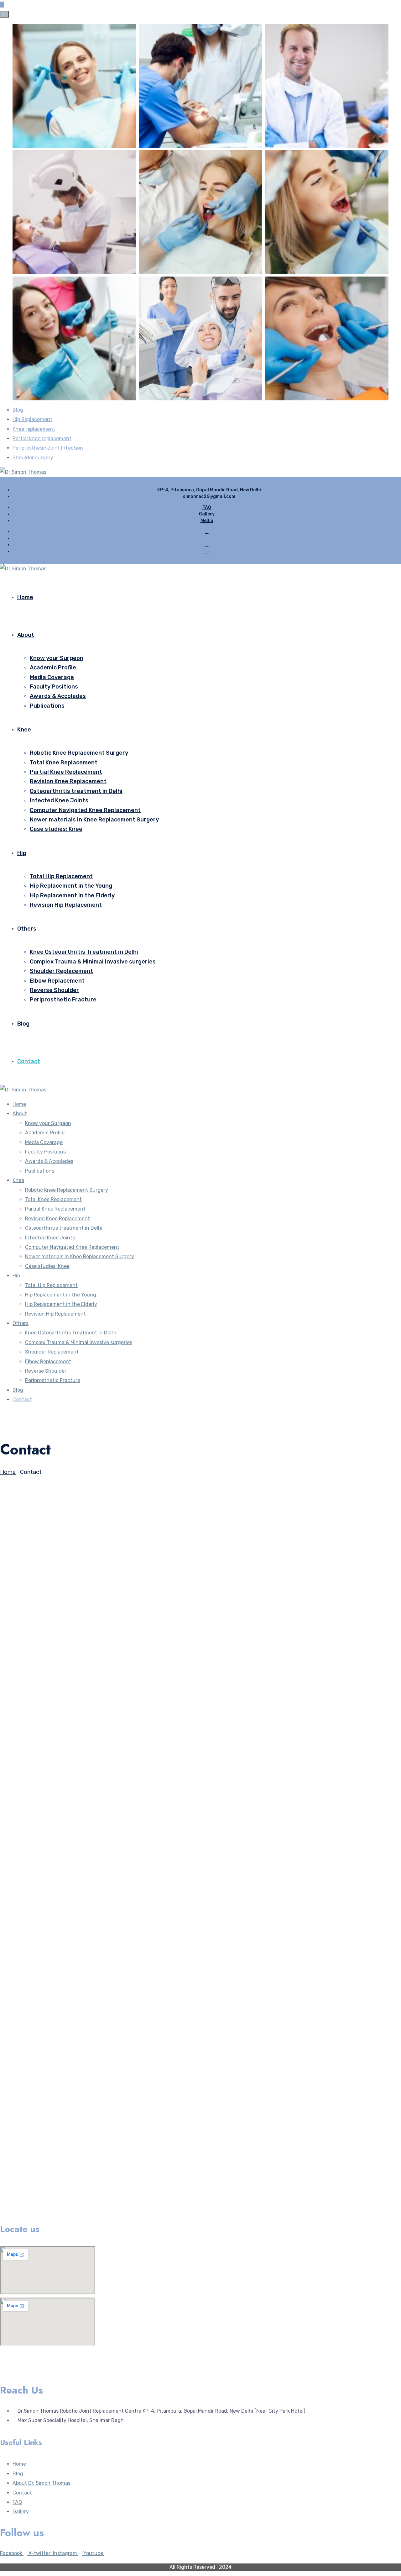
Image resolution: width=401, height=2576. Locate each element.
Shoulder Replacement (61, 971)
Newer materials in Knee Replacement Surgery (94, 820)
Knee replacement (34, 429)
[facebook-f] (207, 538)
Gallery (207, 514)
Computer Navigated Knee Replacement (85, 810)
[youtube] (207, 551)
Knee (24, 730)
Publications (47, 706)
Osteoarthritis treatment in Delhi (76, 791)
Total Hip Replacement (61, 876)
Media (207, 521)
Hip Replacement (32, 419)
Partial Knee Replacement (66, 772)
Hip (22, 853)
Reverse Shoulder (54, 990)
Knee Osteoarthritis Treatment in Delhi (84, 952)
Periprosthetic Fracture (63, 1000)
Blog (18, 410)
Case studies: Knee (56, 829)
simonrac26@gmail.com (28, 1784)
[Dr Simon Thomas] (23, 472)
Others (27, 929)
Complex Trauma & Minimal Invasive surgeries (93, 962)
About (26, 635)
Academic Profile (53, 668)
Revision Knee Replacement (68, 781)
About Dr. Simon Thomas (42, 2483)
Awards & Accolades (58, 696)
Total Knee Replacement (64, 763)
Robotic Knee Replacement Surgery (79, 753)
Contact (29, 1061)
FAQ (207, 507)
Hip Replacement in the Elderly (72, 895)
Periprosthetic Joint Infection (48, 448)
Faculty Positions (54, 687)
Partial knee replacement (42, 438)
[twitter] (207, 532)
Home (25, 597)
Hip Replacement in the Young (71, 886)
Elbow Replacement (57, 981)
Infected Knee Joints (59, 800)
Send (8, 2215)
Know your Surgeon (57, 658)
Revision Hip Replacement (66, 905)
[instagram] (207, 545)
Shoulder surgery (33, 458)
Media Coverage (52, 677)
